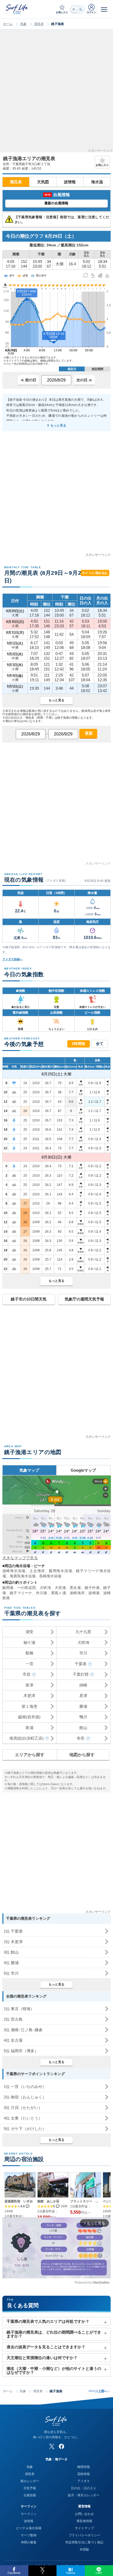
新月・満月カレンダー (84, 2495)
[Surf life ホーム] (17, 9)
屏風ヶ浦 (58, 1593)
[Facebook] (61, 2446)
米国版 (84, 2549)
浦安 (29, 1632)
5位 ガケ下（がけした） (25, 2129)
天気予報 (30, 2488)
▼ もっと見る (56, 425)
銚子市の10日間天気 (29, 1299)
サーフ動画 (29, 2535)
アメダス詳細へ (12, 959)
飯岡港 (8, 1588)
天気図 (43, 182)
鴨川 (83, 1717)
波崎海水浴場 (14, 1571)
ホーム (8, 24)
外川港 (42, 1593)
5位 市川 (11, 1973)
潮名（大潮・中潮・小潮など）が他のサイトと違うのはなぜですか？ (54, 2370)
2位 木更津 (13, 1942)
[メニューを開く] (104, 9)
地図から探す (82, 1755)
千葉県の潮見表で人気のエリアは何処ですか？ (48, 2321)
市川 (83, 1653)
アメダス (84, 2481)
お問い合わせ (84, 2514)
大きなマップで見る (20, 1558)
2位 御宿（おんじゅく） (25, 2097)
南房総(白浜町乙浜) (27, 1738)
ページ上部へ (99, 2391)
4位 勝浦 (11, 1963)
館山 (83, 1728)
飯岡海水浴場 (61, 1571)
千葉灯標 (81, 1674)
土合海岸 (37, 1571)
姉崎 (83, 1685)
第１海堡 (29, 1706)
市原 (27, 1674)
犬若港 (60, 1588)
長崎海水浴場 (50, 1576)
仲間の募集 (29, 2542)
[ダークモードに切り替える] (77, 9)
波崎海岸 (77, 1593)
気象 (23, 24)
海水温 (97, 182)
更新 (88, 733)
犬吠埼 (45, 1588)
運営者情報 (84, 2521)
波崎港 (94, 1593)
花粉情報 (84, 2474)
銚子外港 (92, 1588)
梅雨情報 (84, 2467)
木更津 (29, 1696)
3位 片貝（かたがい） (23, 2108)
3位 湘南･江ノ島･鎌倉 (23, 2030)
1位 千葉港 (13, 1931)
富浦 (29, 1728)
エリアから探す (30, 1755)
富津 (29, 1685)
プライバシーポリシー (84, 2535)
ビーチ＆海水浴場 (29, 2528)
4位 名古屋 (13, 2040)
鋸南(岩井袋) (29, 1717)
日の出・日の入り (84, 2488)
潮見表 (39, 24)
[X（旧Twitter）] (52, 2446)
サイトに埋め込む (95, 573)
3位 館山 (11, 1952)
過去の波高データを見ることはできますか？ (46, 2347)
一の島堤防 (27, 1588)
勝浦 (83, 1706)
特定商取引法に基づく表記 (84, 2542)
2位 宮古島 (13, 2019)
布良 (81, 1738)
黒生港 (75, 1588)
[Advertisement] (56, 93)
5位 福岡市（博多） (21, 2051)
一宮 (29, 1664)
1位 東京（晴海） (19, 2009)
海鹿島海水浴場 (23, 1576)
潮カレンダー (30, 2481)
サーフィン (29, 2514)
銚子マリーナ (21, 1593)
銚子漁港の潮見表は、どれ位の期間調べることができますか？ (54, 2334)
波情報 (70, 182)
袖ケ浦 (29, 1642)
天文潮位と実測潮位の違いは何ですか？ (42, 2358)
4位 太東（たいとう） (23, 2118)
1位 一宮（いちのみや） (25, 2087)
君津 (83, 1696)
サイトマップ (84, 2528)
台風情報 (30, 2495)
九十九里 (83, 1632)
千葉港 (81, 1664)
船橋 (29, 1653)
